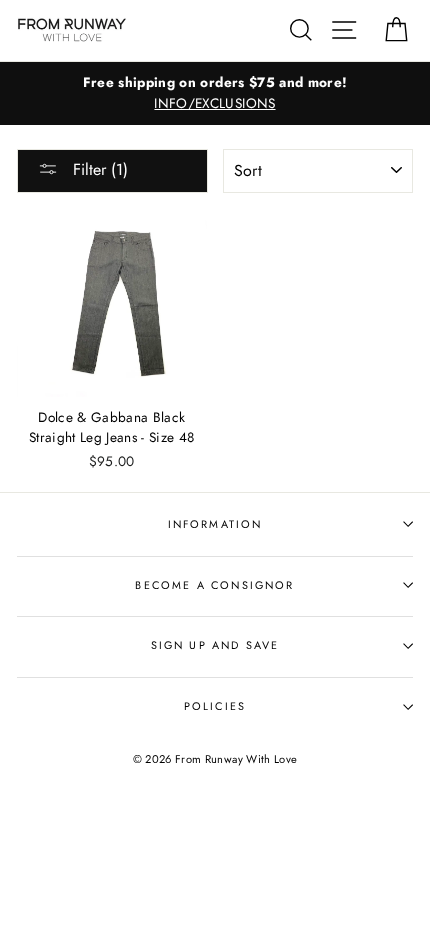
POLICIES (215, 706)
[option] (215, 94)
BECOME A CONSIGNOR (214, 585)
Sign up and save (215, 645)
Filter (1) (98, 169)
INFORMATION (215, 524)
